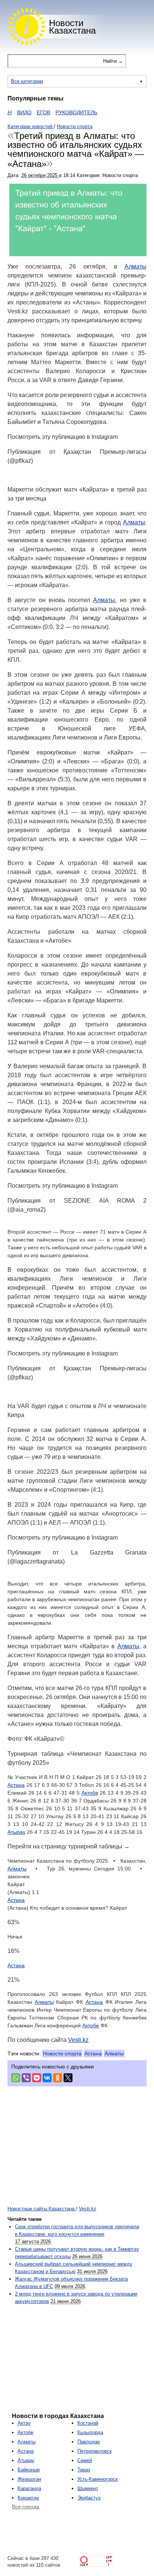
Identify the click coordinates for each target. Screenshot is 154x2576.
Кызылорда (90, 2432)
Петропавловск (95, 2451)
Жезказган (29, 2479)
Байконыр (29, 2470)
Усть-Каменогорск (98, 2479)
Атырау (16, 1832)
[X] (68, 2078)
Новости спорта (62, 2053)
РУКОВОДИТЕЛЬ (61, 112)
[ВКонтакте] (47, 2078)
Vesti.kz (78, 2040)
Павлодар (89, 2442)
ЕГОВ (28, 112)
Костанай (88, 2423)
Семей (85, 2460)
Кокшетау (28, 2498)
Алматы (135, 266)
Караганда (29, 2488)
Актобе (90, 1793)
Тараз (84, 2470)
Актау (24, 2423)
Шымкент (88, 2488)
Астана (16, 1785)
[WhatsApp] (16, 2078)
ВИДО (9, 112)
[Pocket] (37, 2078)
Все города (26, 2507)
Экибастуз (89, 2498)
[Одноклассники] (58, 2078)
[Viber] (26, 2078)
